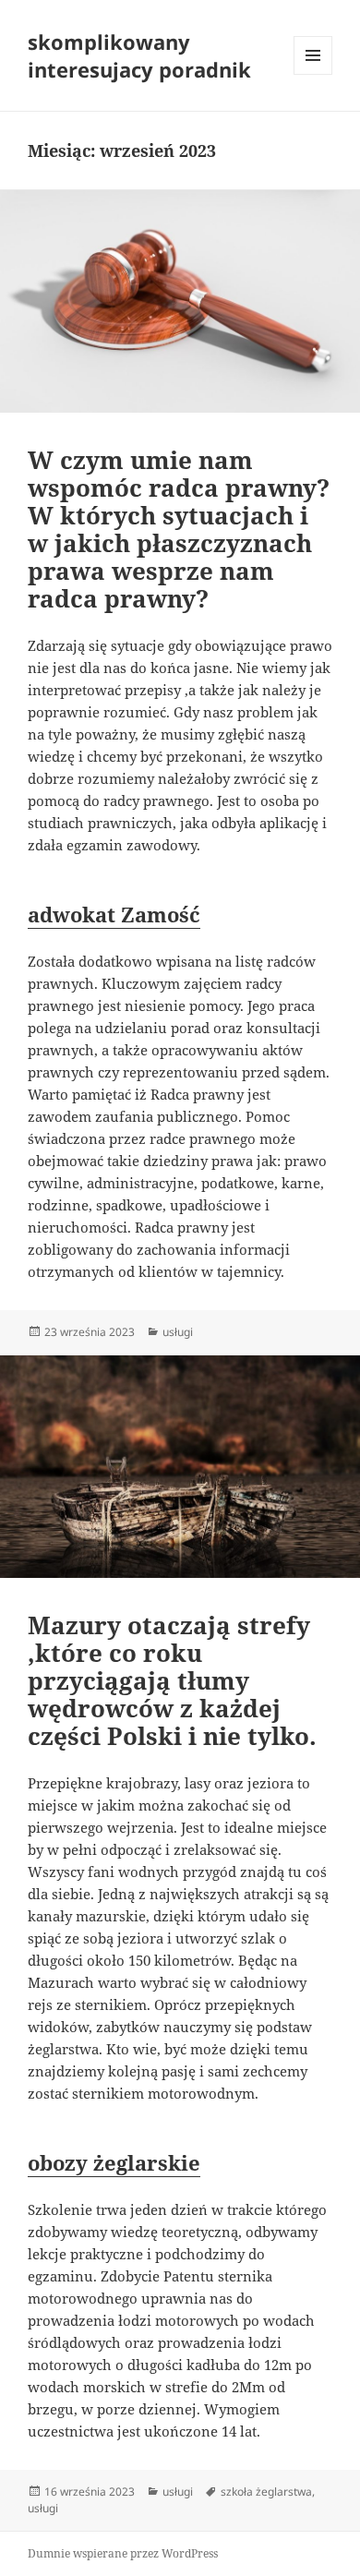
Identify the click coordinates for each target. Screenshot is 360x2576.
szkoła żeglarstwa (266, 2492)
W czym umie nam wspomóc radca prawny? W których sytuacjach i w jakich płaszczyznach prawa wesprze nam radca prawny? (179, 529)
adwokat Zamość (114, 914)
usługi (178, 1332)
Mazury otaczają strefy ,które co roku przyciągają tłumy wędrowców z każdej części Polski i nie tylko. (172, 1680)
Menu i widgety (313, 74)
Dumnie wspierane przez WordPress (123, 2553)
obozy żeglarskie (114, 2162)
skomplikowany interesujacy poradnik (139, 55)
